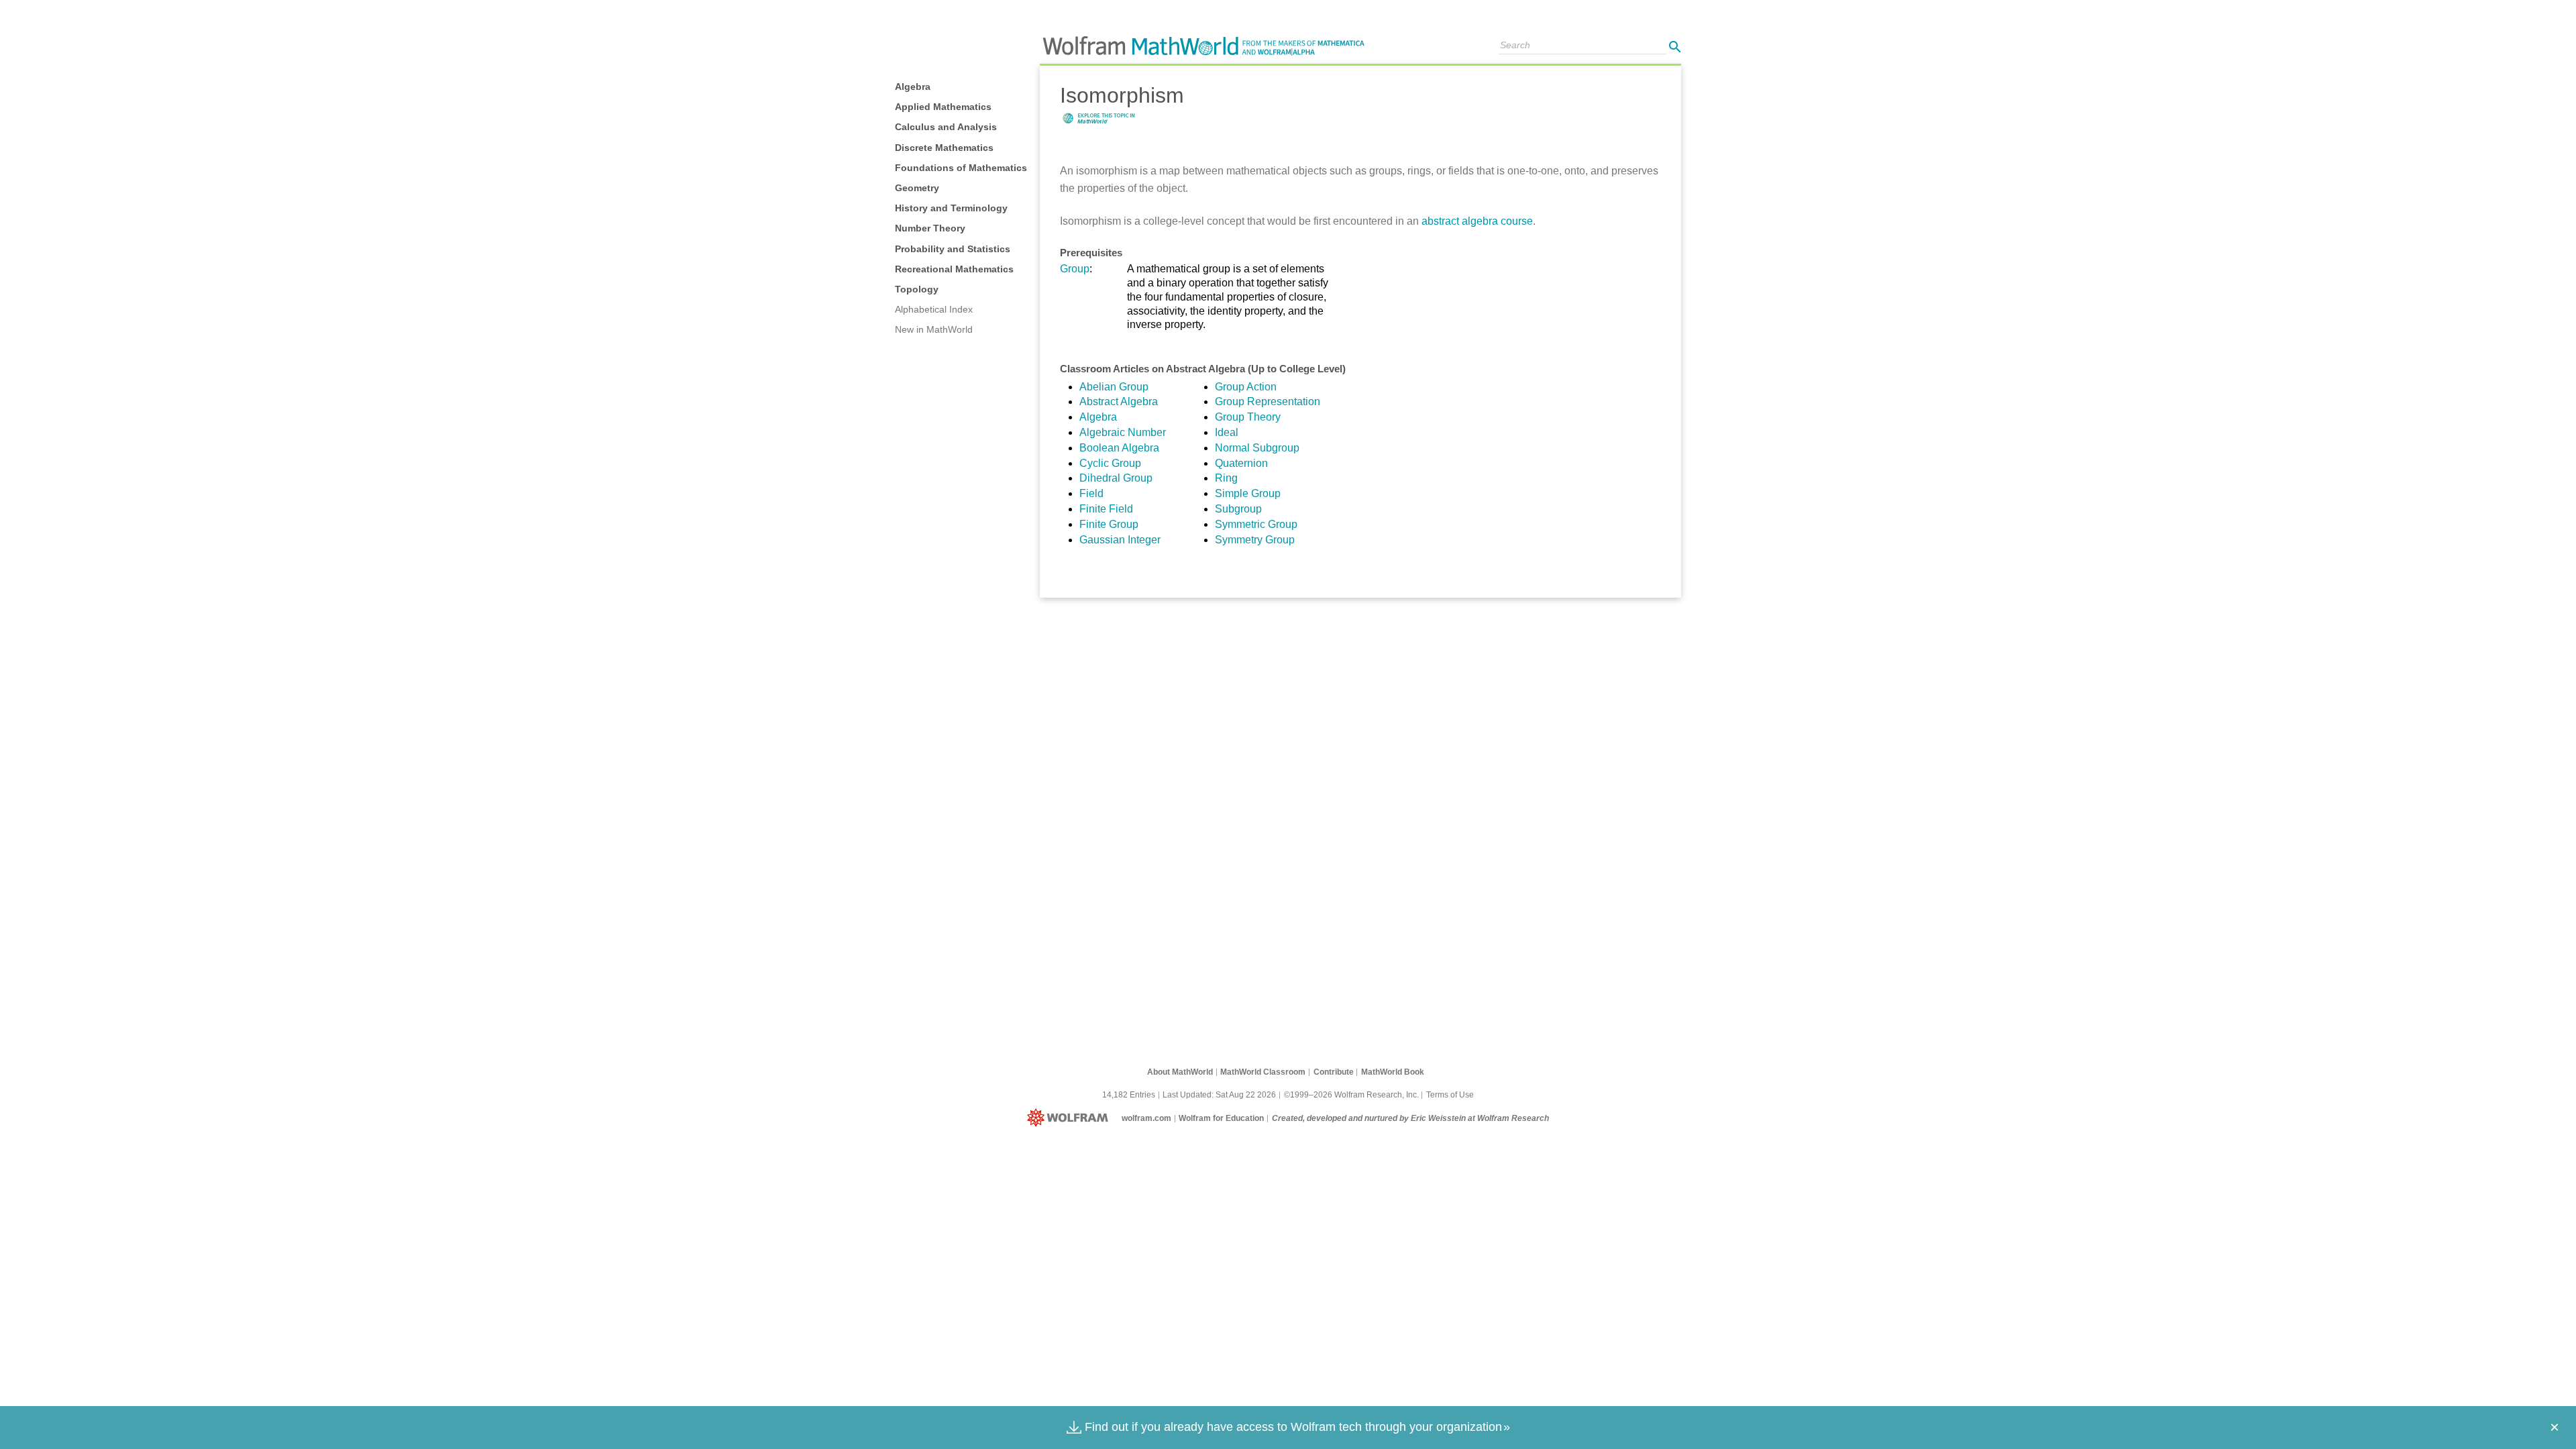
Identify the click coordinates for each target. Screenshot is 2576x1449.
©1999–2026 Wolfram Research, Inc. (1351, 1095)
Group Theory (1248, 417)
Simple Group (1248, 493)
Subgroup (1238, 509)
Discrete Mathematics (944, 148)
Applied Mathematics (943, 107)
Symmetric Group (1256, 524)
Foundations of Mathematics (961, 168)
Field (1091, 493)
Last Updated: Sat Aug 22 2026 (1219, 1095)
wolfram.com (1146, 1118)
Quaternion (1241, 463)
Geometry (917, 188)
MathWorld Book (1393, 1072)
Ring (1226, 478)
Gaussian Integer (1120, 540)
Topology (917, 289)
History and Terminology (951, 208)
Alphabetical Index (934, 309)
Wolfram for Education (1221, 1118)
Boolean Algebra (1119, 448)
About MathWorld (1180, 1072)
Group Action (1246, 387)
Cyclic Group (1110, 463)
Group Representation (1268, 401)
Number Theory (930, 228)
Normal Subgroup (1257, 448)
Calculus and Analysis (946, 127)
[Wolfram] (1070, 1118)
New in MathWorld (934, 329)
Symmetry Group (1255, 540)
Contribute (1334, 1072)
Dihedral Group (1116, 478)
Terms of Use (1450, 1095)
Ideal (1227, 432)
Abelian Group (1114, 387)
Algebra (913, 87)
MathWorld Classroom (1263, 1072)
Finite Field (1106, 509)
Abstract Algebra (1119, 401)
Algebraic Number (1123, 432)
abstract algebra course (1477, 221)
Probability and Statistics (953, 249)
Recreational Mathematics (954, 269)
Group (1075, 269)
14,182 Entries (1129, 1095)
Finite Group (1109, 524)
